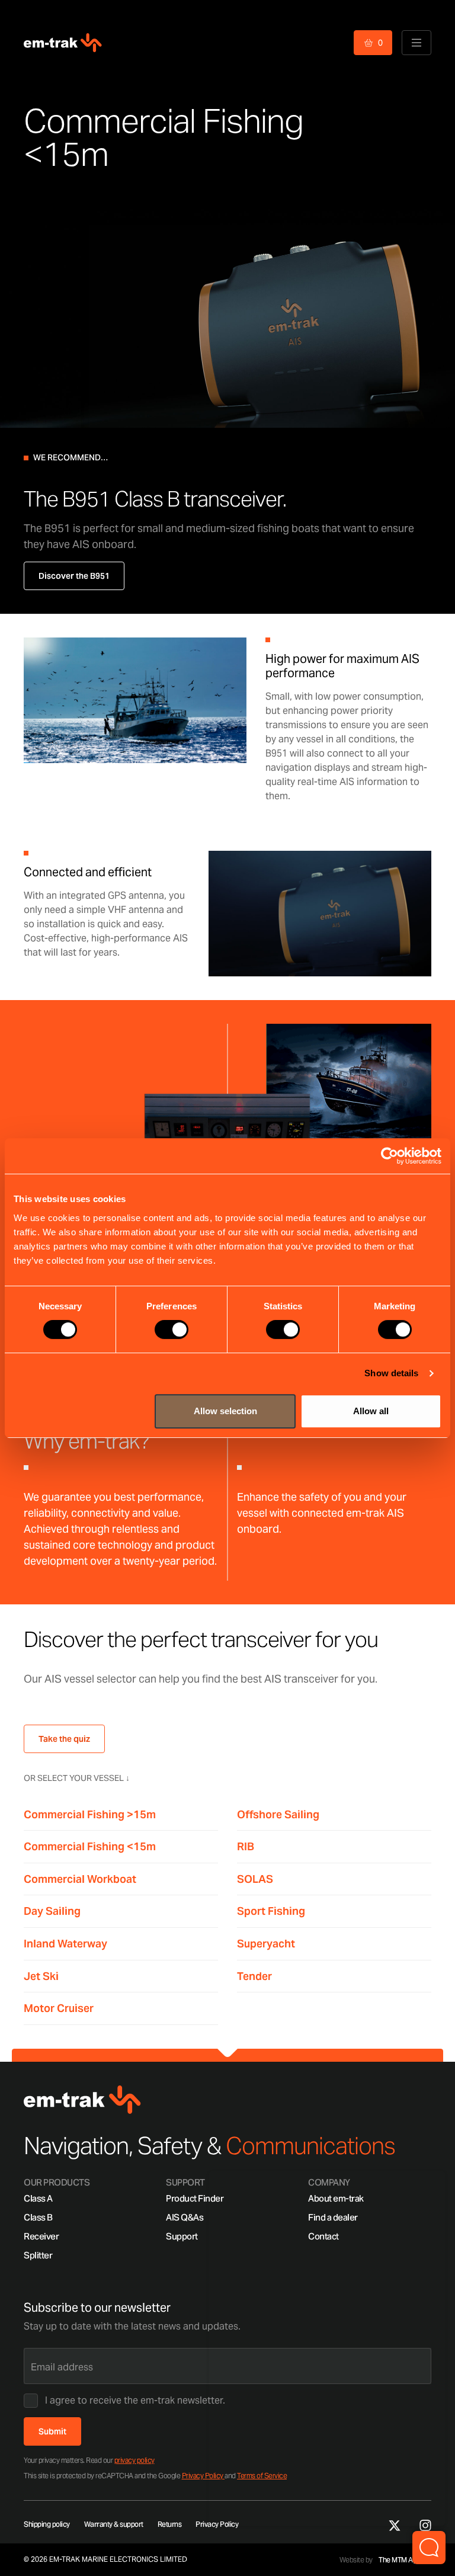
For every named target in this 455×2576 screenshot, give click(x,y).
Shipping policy (47, 2524)
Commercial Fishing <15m (90, 1846)
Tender (254, 1976)
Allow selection (225, 1411)
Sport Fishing (271, 1911)
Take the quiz (64, 1739)
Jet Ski (41, 1976)
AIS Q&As (185, 2217)
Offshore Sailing (278, 1814)
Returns (170, 2524)
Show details (391, 1373)
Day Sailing (52, 1911)
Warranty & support (114, 2524)
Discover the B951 (74, 576)
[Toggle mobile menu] (416, 43)
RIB (246, 1846)
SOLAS (255, 1879)
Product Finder (195, 2198)
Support (182, 2236)
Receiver (41, 2236)
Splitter (38, 2255)
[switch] (172, 1329)
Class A (38, 2198)
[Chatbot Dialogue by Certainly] (327, 2348)
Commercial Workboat (80, 1879)
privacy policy (134, 2460)
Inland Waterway (65, 1944)
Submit (52, 2431)
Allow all (371, 1411)
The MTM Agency (405, 2560)
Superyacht (266, 1944)
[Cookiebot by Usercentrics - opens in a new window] (390, 1156)
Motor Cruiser (59, 2008)
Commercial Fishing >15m (90, 1814)
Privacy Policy (204, 2476)
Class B (38, 2217)
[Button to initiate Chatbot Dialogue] (429, 2548)
